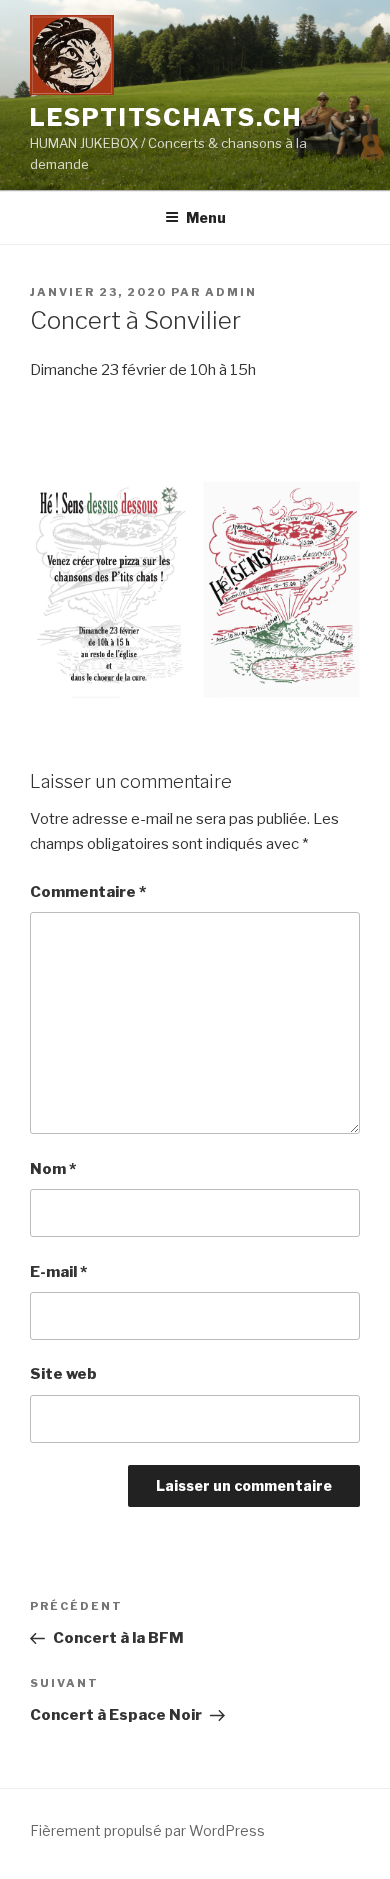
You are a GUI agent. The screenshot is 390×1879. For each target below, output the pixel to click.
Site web (63, 1374)
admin (231, 292)
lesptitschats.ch (166, 117)
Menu (206, 217)
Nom (53, 1169)
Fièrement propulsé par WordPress (147, 1830)
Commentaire (88, 892)
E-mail (58, 1272)
